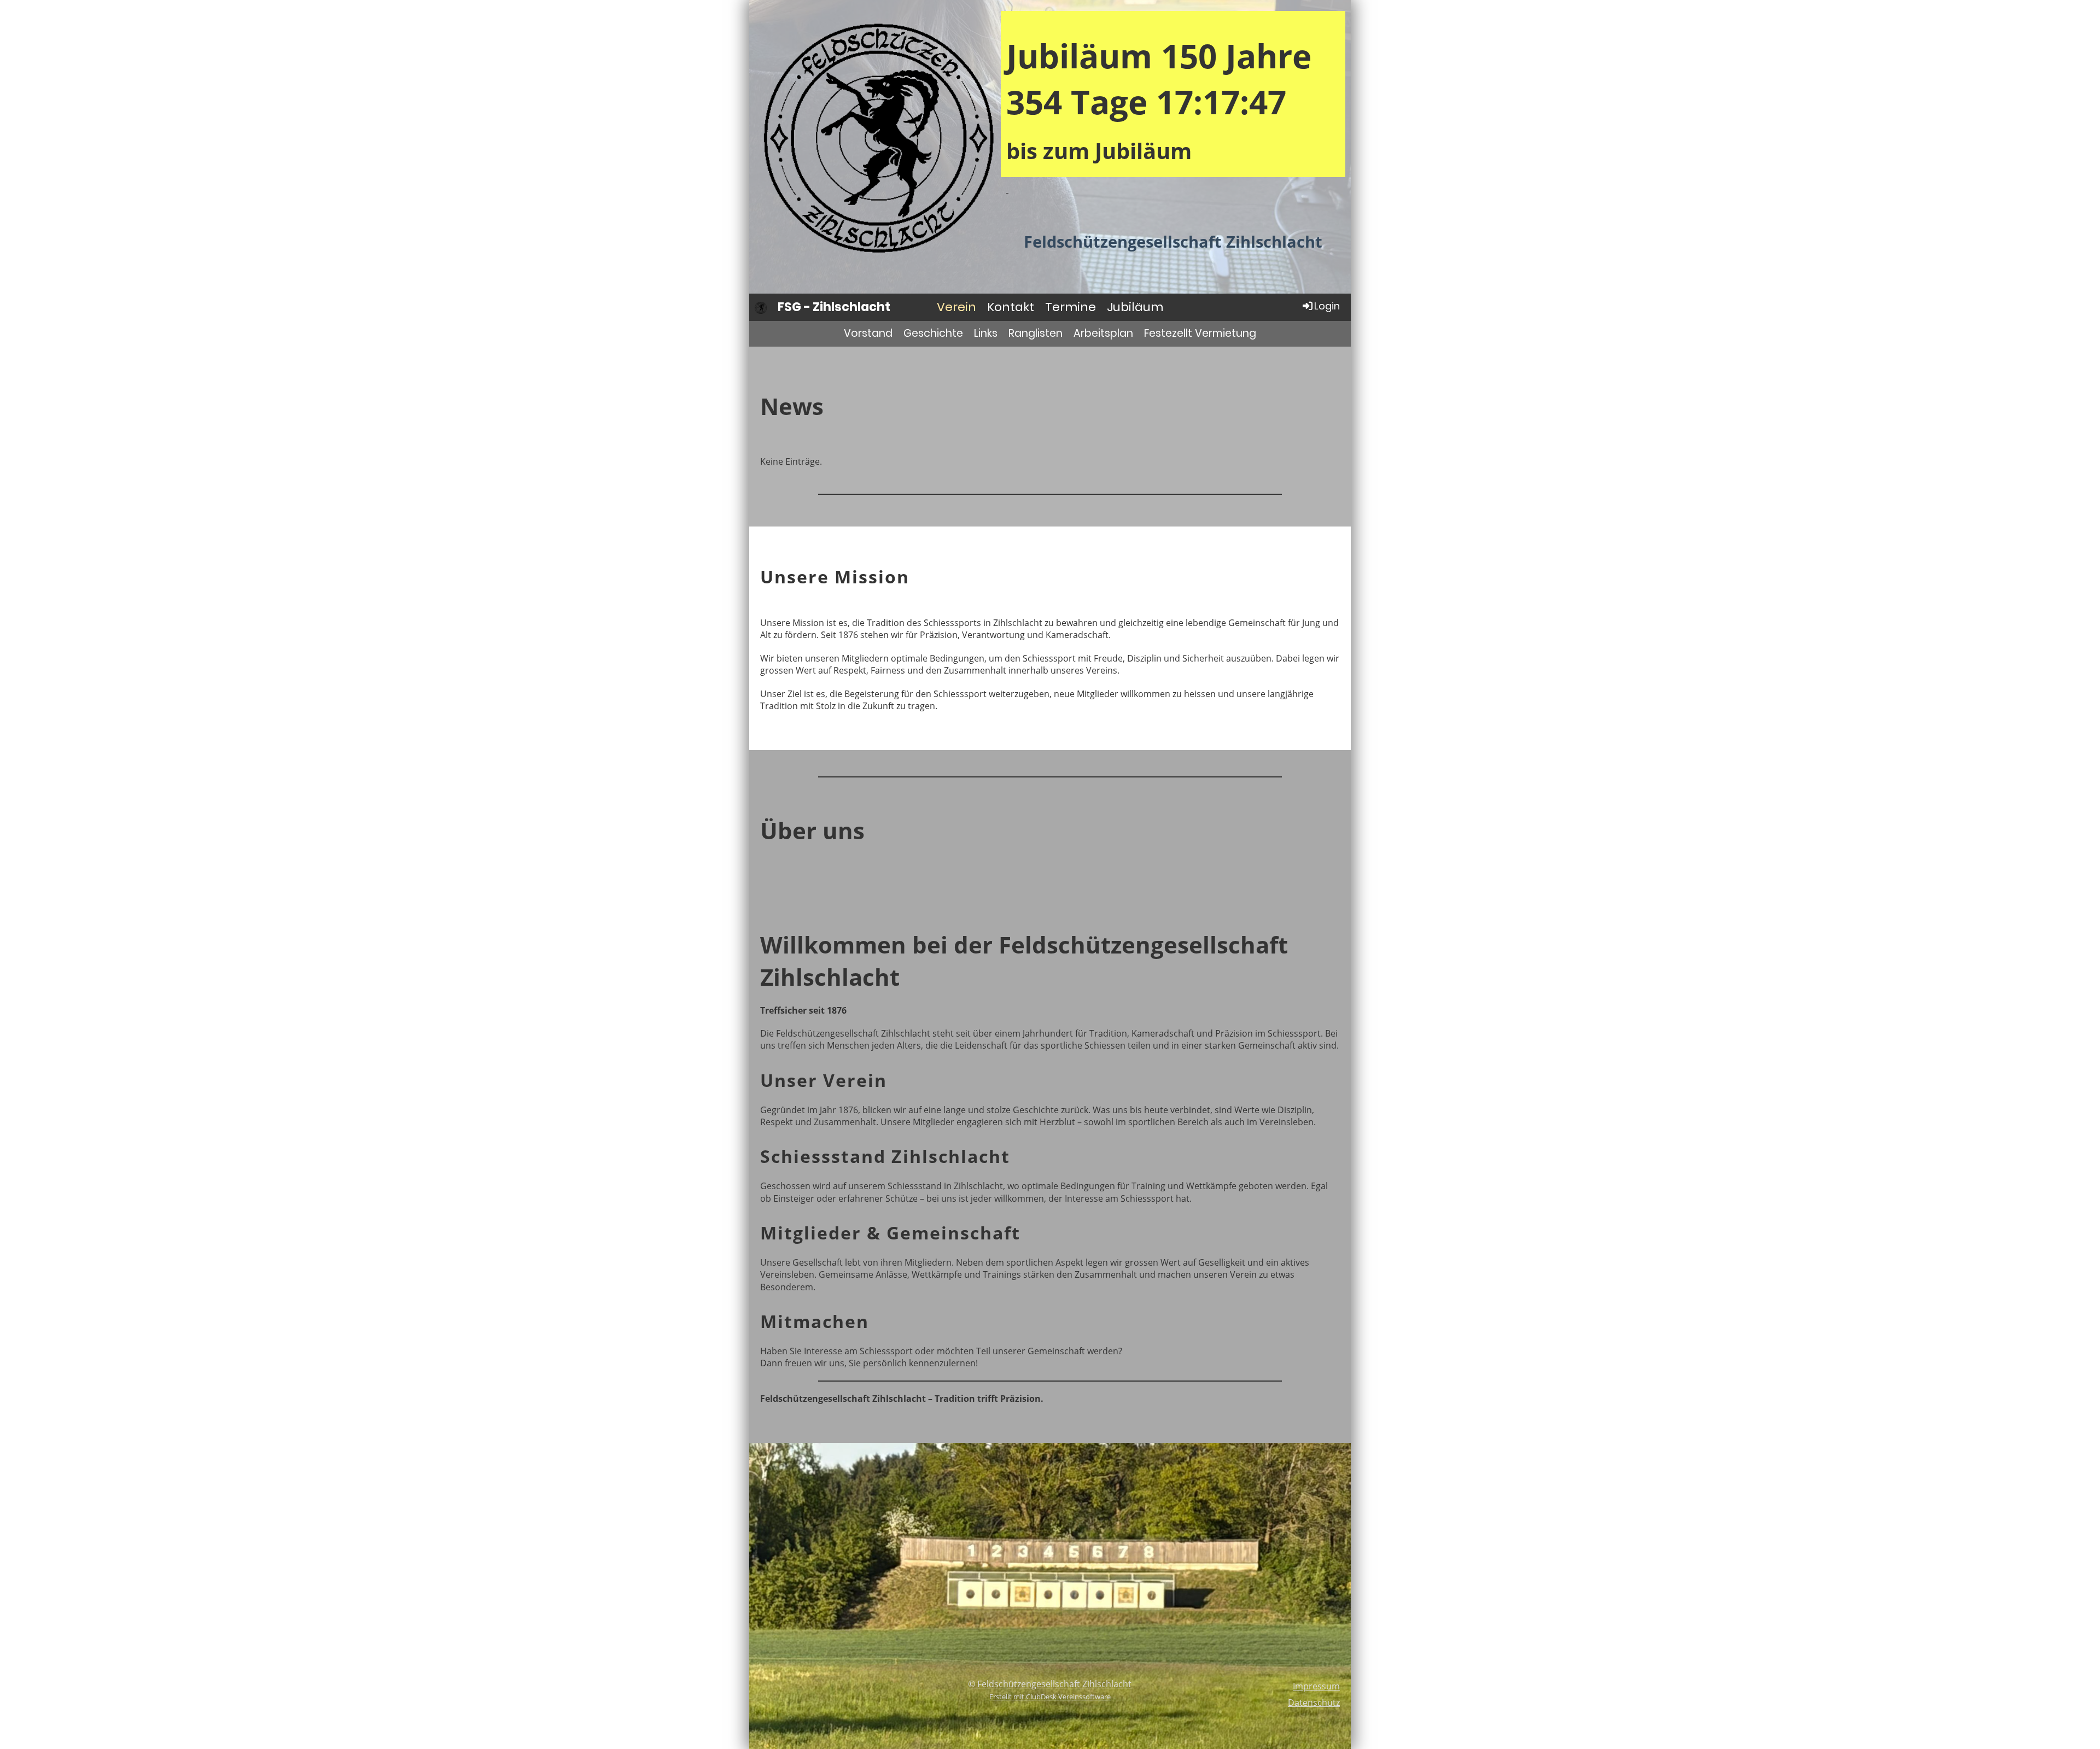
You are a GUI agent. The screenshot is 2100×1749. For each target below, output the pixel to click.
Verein (956, 307)
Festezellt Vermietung (1200, 333)
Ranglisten (1036, 333)
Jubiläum (1135, 307)
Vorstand (868, 333)
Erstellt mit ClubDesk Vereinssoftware (1050, 1697)
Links (986, 333)
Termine (1071, 307)
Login (1327, 306)
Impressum (1316, 1686)
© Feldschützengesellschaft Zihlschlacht (1050, 1684)
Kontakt (1011, 307)
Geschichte (933, 333)
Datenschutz (1314, 1703)
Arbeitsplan (1103, 333)
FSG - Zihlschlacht (834, 307)
